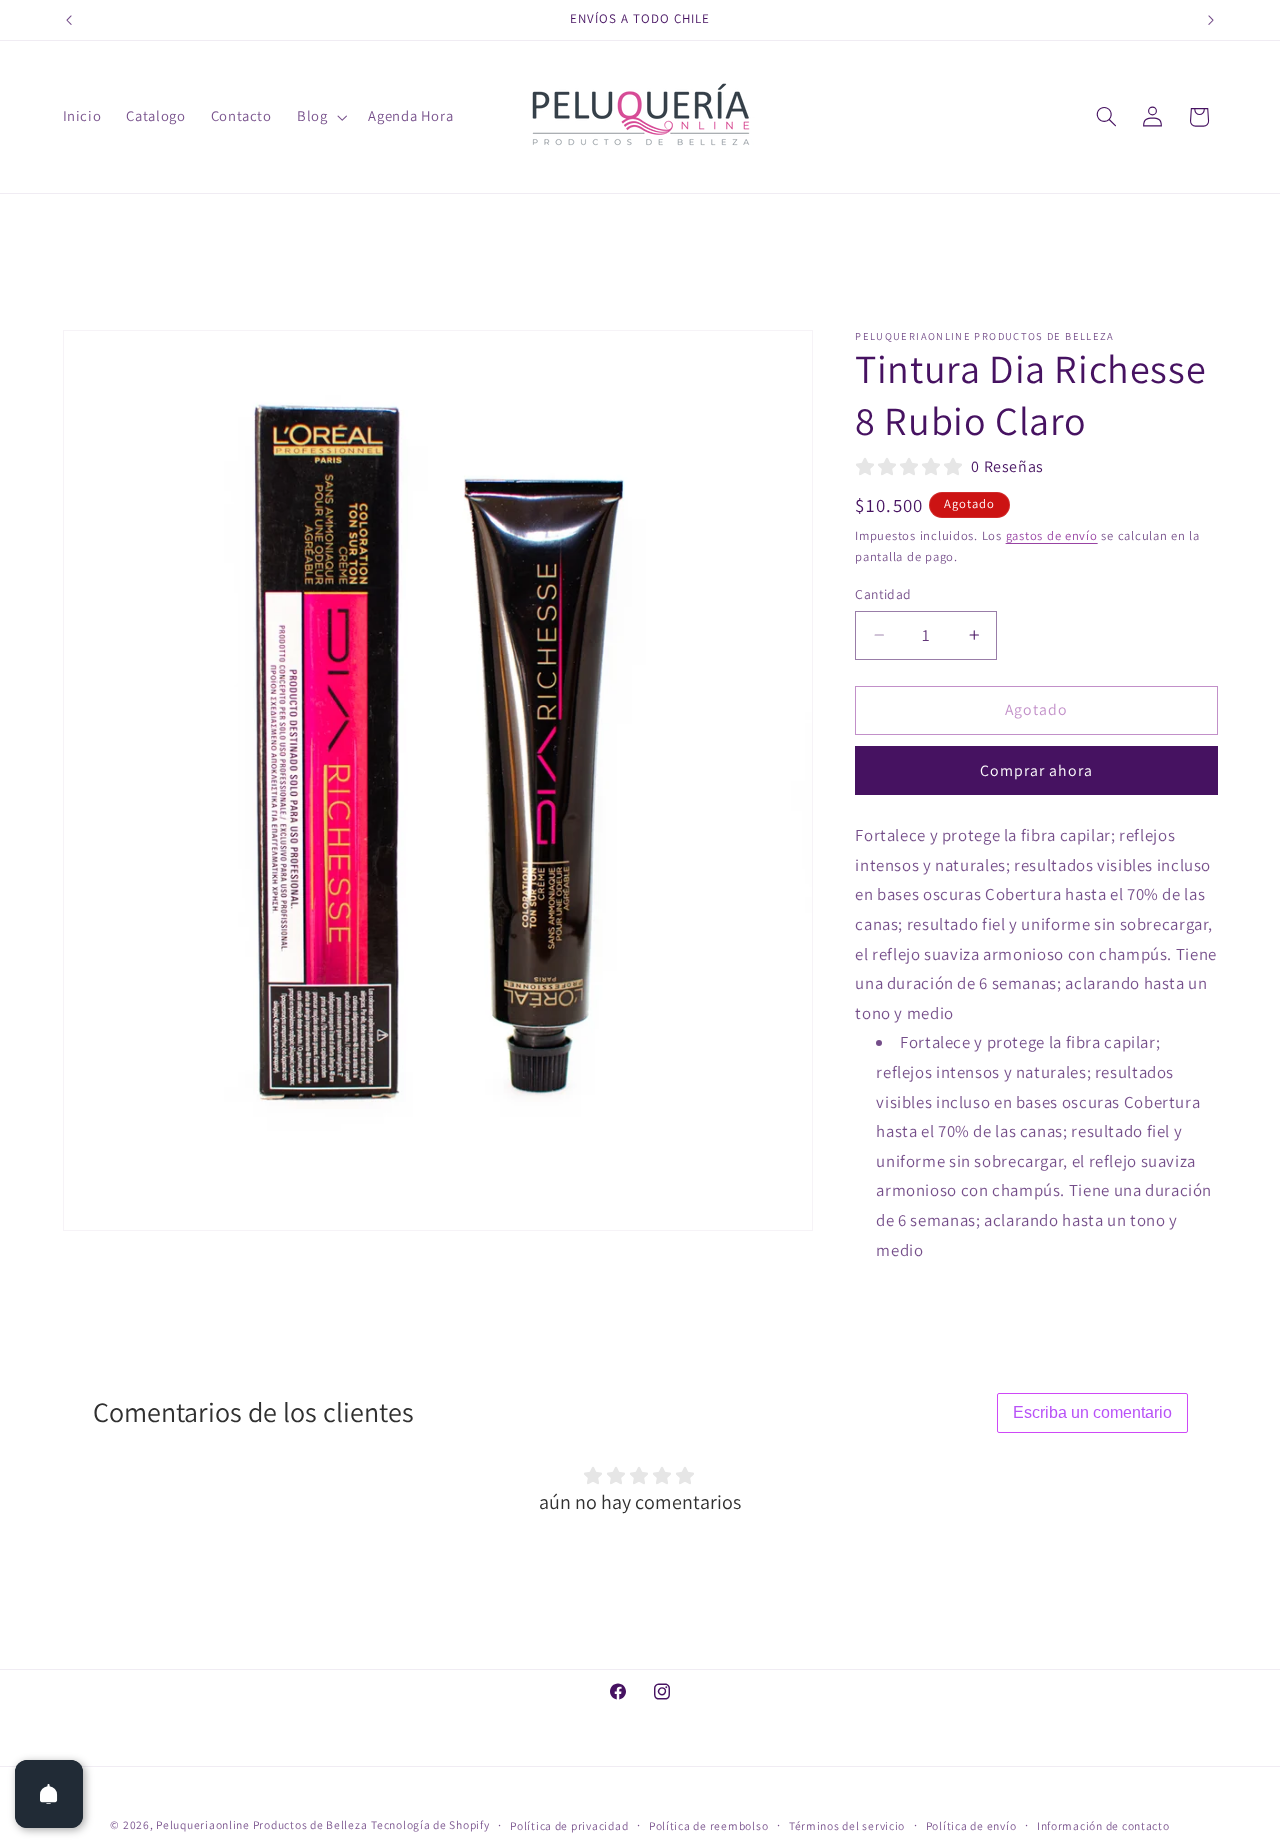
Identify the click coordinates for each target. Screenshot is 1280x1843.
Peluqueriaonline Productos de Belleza (261, 1823)
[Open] (49, 1794)
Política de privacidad (569, 1824)
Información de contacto (1103, 1824)
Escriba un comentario (1092, 1412)
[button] (319, 117)
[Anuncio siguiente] (1211, 20)
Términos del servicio (847, 1824)
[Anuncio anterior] (69, 20)
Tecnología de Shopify (430, 1823)
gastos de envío (1052, 535)
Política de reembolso (708, 1824)
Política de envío (971, 1824)
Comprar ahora (1037, 769)
